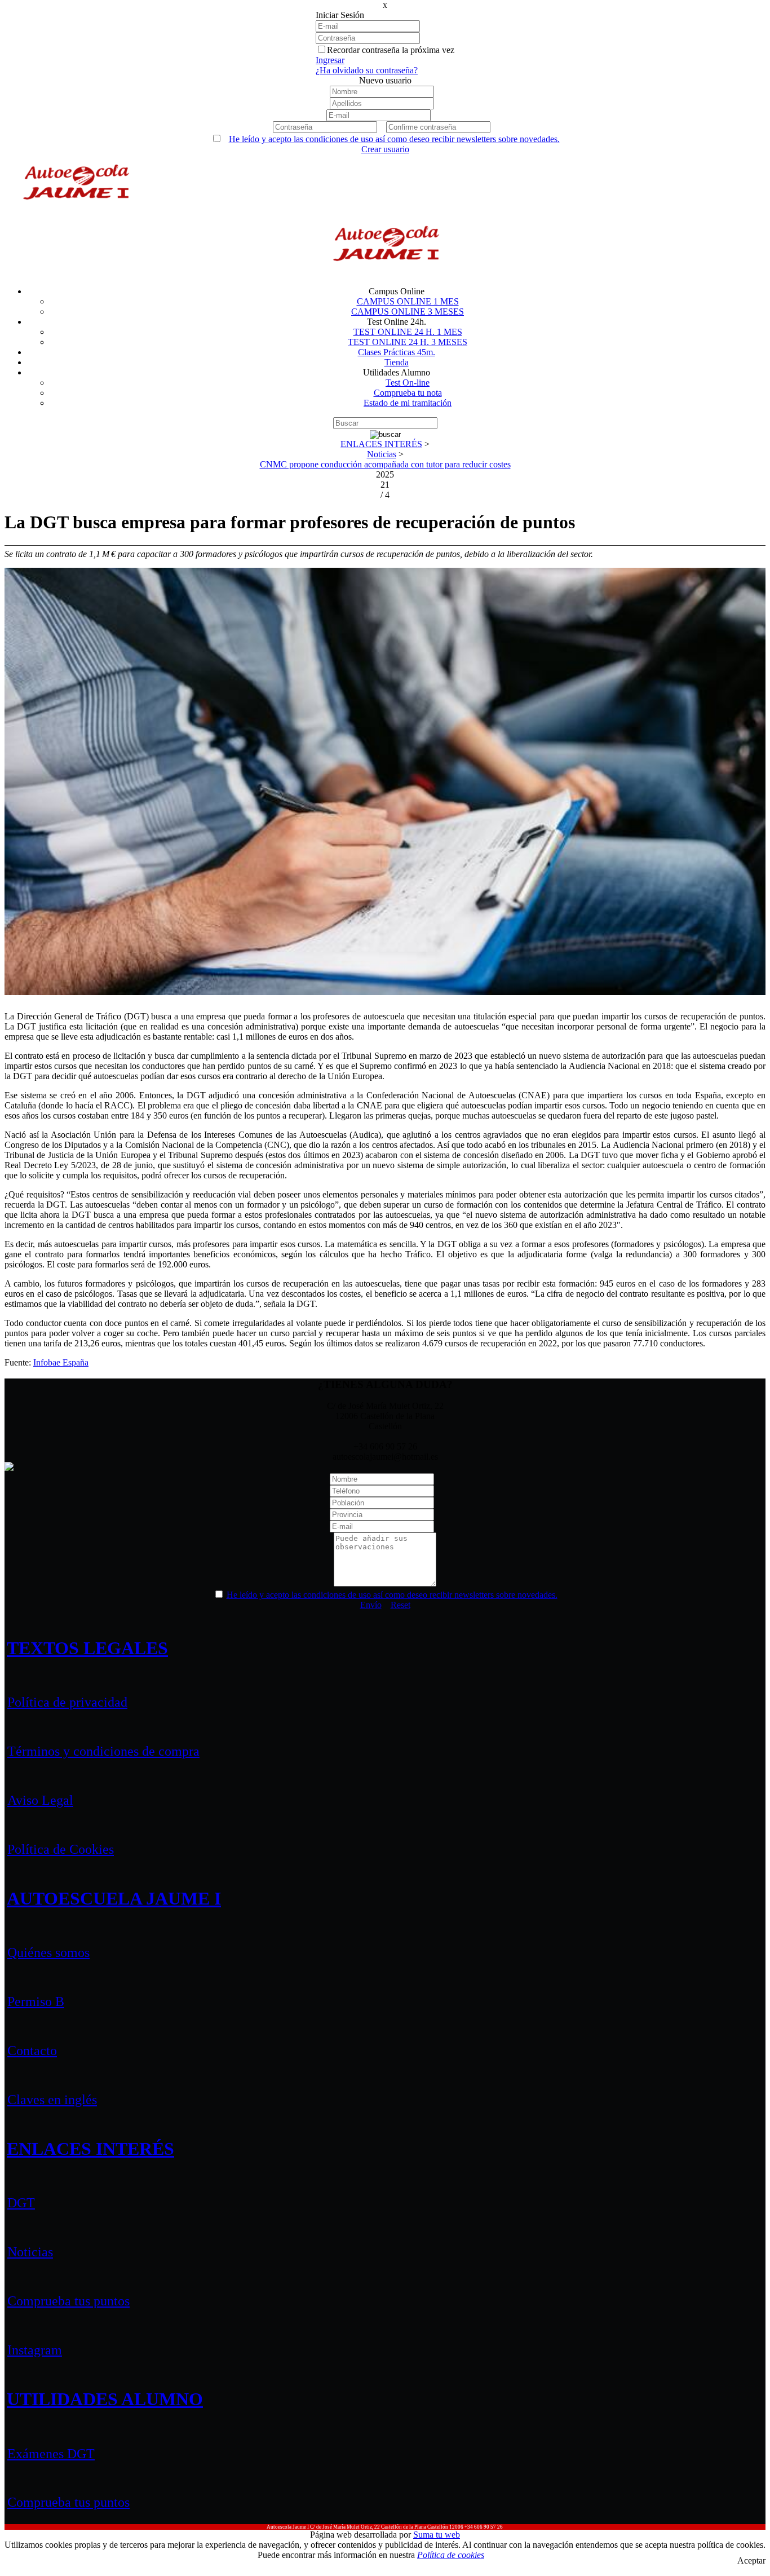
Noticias (30, 2252)
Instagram (35, 2350)
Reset (401, 1605)
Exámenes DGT (51, 2454)
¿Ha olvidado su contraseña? (367, 70)
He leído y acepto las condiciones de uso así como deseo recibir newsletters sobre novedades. (394, 139)
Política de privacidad (67, 1702)
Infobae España (61, 1362)
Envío (371, 1605)
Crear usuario (385, 149)
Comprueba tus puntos (68, 2301)
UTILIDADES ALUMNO (105, 2399)
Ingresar (330, 60)
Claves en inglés (52, 2100)
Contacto (32, 2051)
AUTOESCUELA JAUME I (114, 1898)
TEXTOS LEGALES (87, 1648)
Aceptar (751, 2560)
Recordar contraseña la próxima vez (391, 50)
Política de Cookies (61, 1849)
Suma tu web (437, 2535)
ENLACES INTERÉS (90, 2149)
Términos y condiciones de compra (103, 1751)
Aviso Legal (40, 1800)
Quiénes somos (48, 1952)
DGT (21, 2203)
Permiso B (36, 2001)
